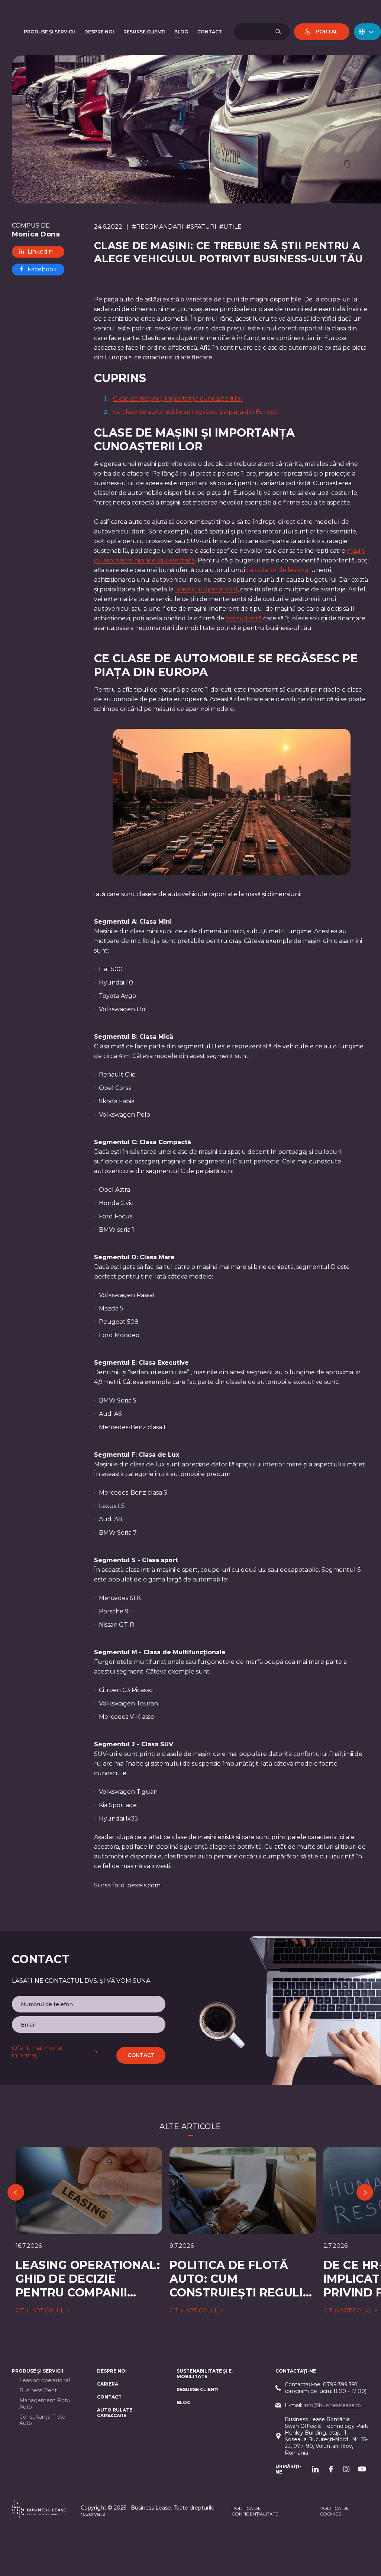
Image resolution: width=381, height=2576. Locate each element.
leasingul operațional (206, 589)
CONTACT (109, 2397)
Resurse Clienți (198, 2389)
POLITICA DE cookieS (334, 2511)
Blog (184, 2402)
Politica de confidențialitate (255, 2511)
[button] (367, 32)
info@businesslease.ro (332, 2405)
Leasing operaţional (45, 2381)
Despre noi (112, 2371)
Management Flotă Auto (45, 2404)
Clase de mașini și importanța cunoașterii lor (178, 399)
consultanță (244, 618)
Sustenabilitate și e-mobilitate (205, 2374)
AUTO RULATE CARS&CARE (115, 2413)
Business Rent (38, 2391)
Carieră (108, 2384)
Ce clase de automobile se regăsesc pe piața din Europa (195, 412)
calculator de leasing (277, 570)
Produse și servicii (38, 2371)
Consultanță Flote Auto (42, 2420)
